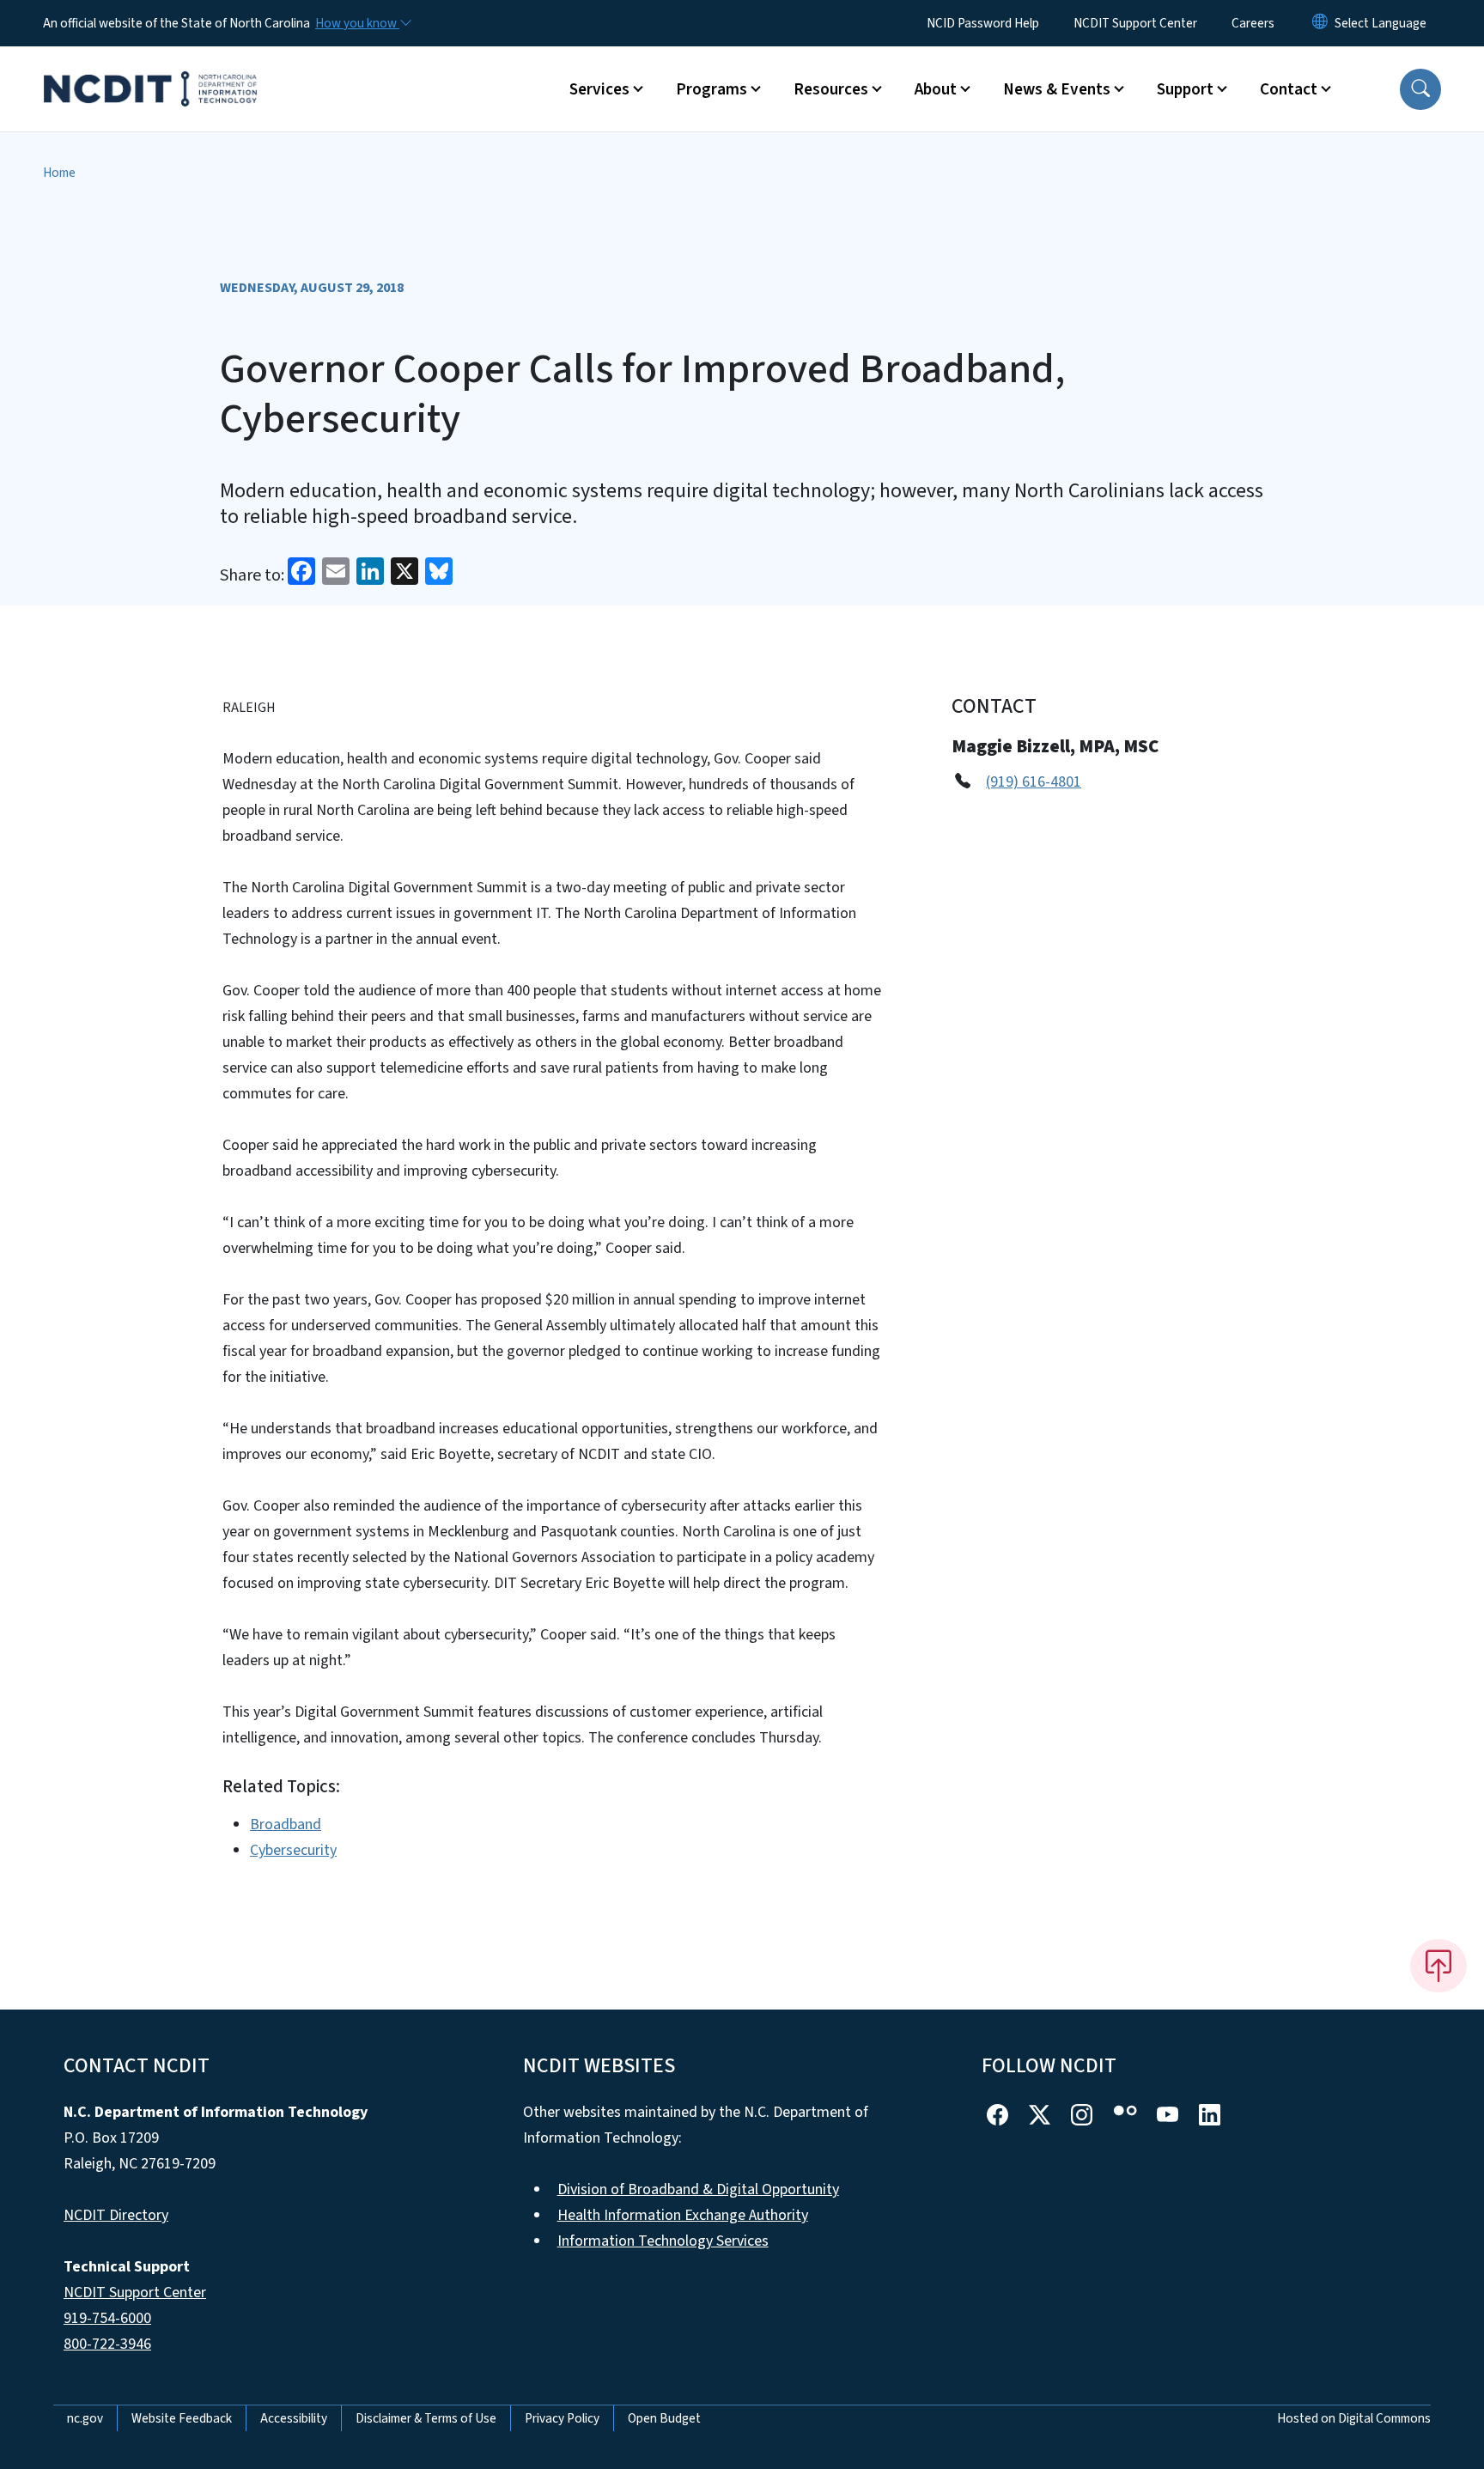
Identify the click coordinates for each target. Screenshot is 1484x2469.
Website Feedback (182, 2418)
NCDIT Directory (116, 2215)
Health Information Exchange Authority (683, 2215)
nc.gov (85, 2418)
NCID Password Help (983, 23)
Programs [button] (712, 89)
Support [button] (1185, 89)
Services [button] (599, 89)
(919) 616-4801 (1034, 782)
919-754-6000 (107, 2318)
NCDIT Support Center (1135, 23)
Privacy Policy (562, 2418)
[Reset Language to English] (1320, 23)
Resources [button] (831, 89)
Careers (1253, 23)
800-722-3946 (107, 2344)
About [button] (936, 89)
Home (59, 173)
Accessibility (294, 2418)
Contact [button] (1289, 89)
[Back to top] (1438, 1966)
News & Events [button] (1057, 89)
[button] (1420, 89)
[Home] (150, 70)
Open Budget (664, 2418)
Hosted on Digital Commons (1354, 2418)
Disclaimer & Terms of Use (426, 2418)
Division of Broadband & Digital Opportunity (698, 2189)
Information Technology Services (663, 2241)
